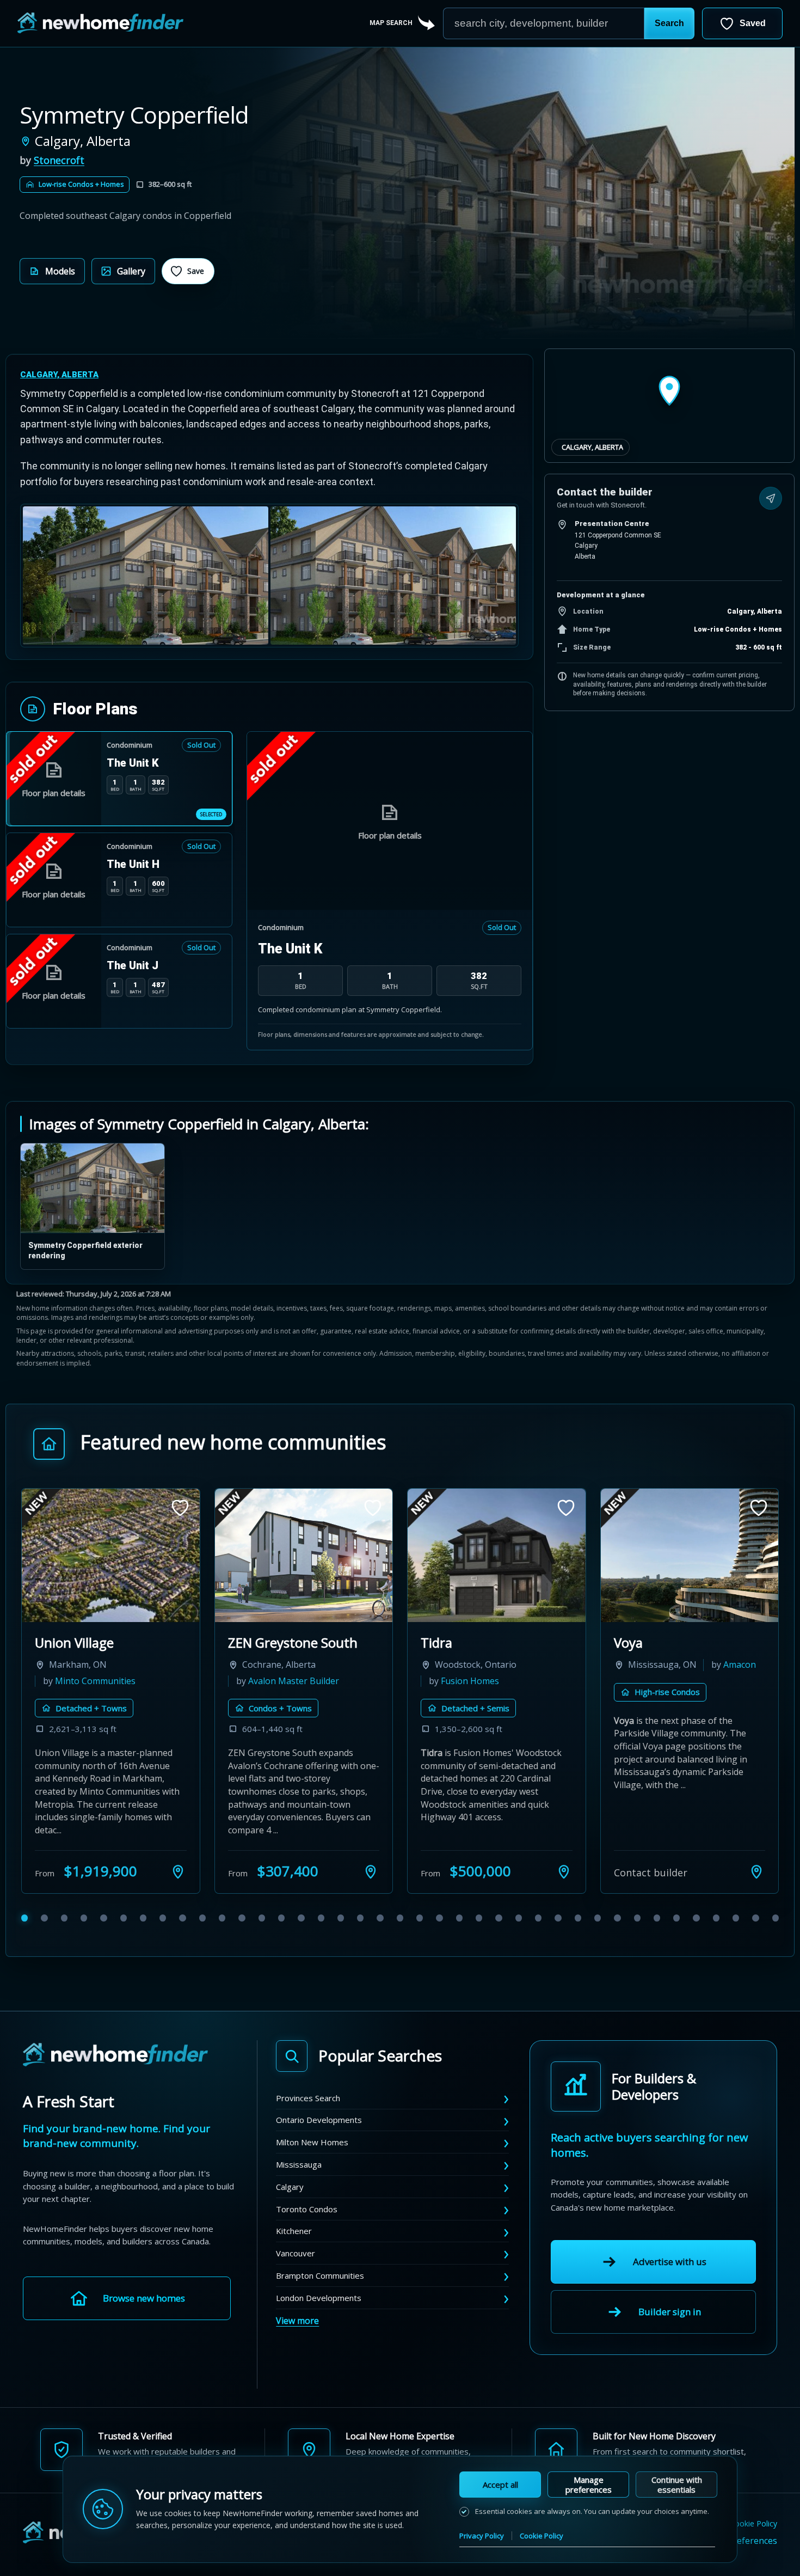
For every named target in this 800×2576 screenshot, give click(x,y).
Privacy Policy (482, 2536)
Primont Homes (280, 1681)
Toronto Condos (307, 2209)
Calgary (290, 2187)
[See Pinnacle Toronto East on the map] (178, 1871)
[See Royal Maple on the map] (564, 1871)
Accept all (500, 2485)
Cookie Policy (541, 2536)
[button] (669, 23)
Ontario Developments (319, 2120)
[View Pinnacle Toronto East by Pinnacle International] (111, 1555)
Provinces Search (308, 2098)
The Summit (265, 1642)
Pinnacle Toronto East (101, 1642)
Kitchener (294, 2231)
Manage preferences (589, 2485)
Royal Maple (457, 1642)
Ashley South (653, 1642)
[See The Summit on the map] (371, 1871)
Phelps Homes (470, 1681)
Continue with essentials (677, 2485)
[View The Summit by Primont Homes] (304, 1555)
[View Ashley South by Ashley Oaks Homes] (690, 1555)
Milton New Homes (312, 2142)
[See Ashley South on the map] (756, 1871)
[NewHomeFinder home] (115, 2055)
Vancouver (296, 2253)
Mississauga (299, 2164)
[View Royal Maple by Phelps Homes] (497, 1555)
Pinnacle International (100, 1681)
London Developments (319, 2298)
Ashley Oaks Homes (674, 1681)
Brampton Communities (320, 2275)
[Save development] (180, 1508)
